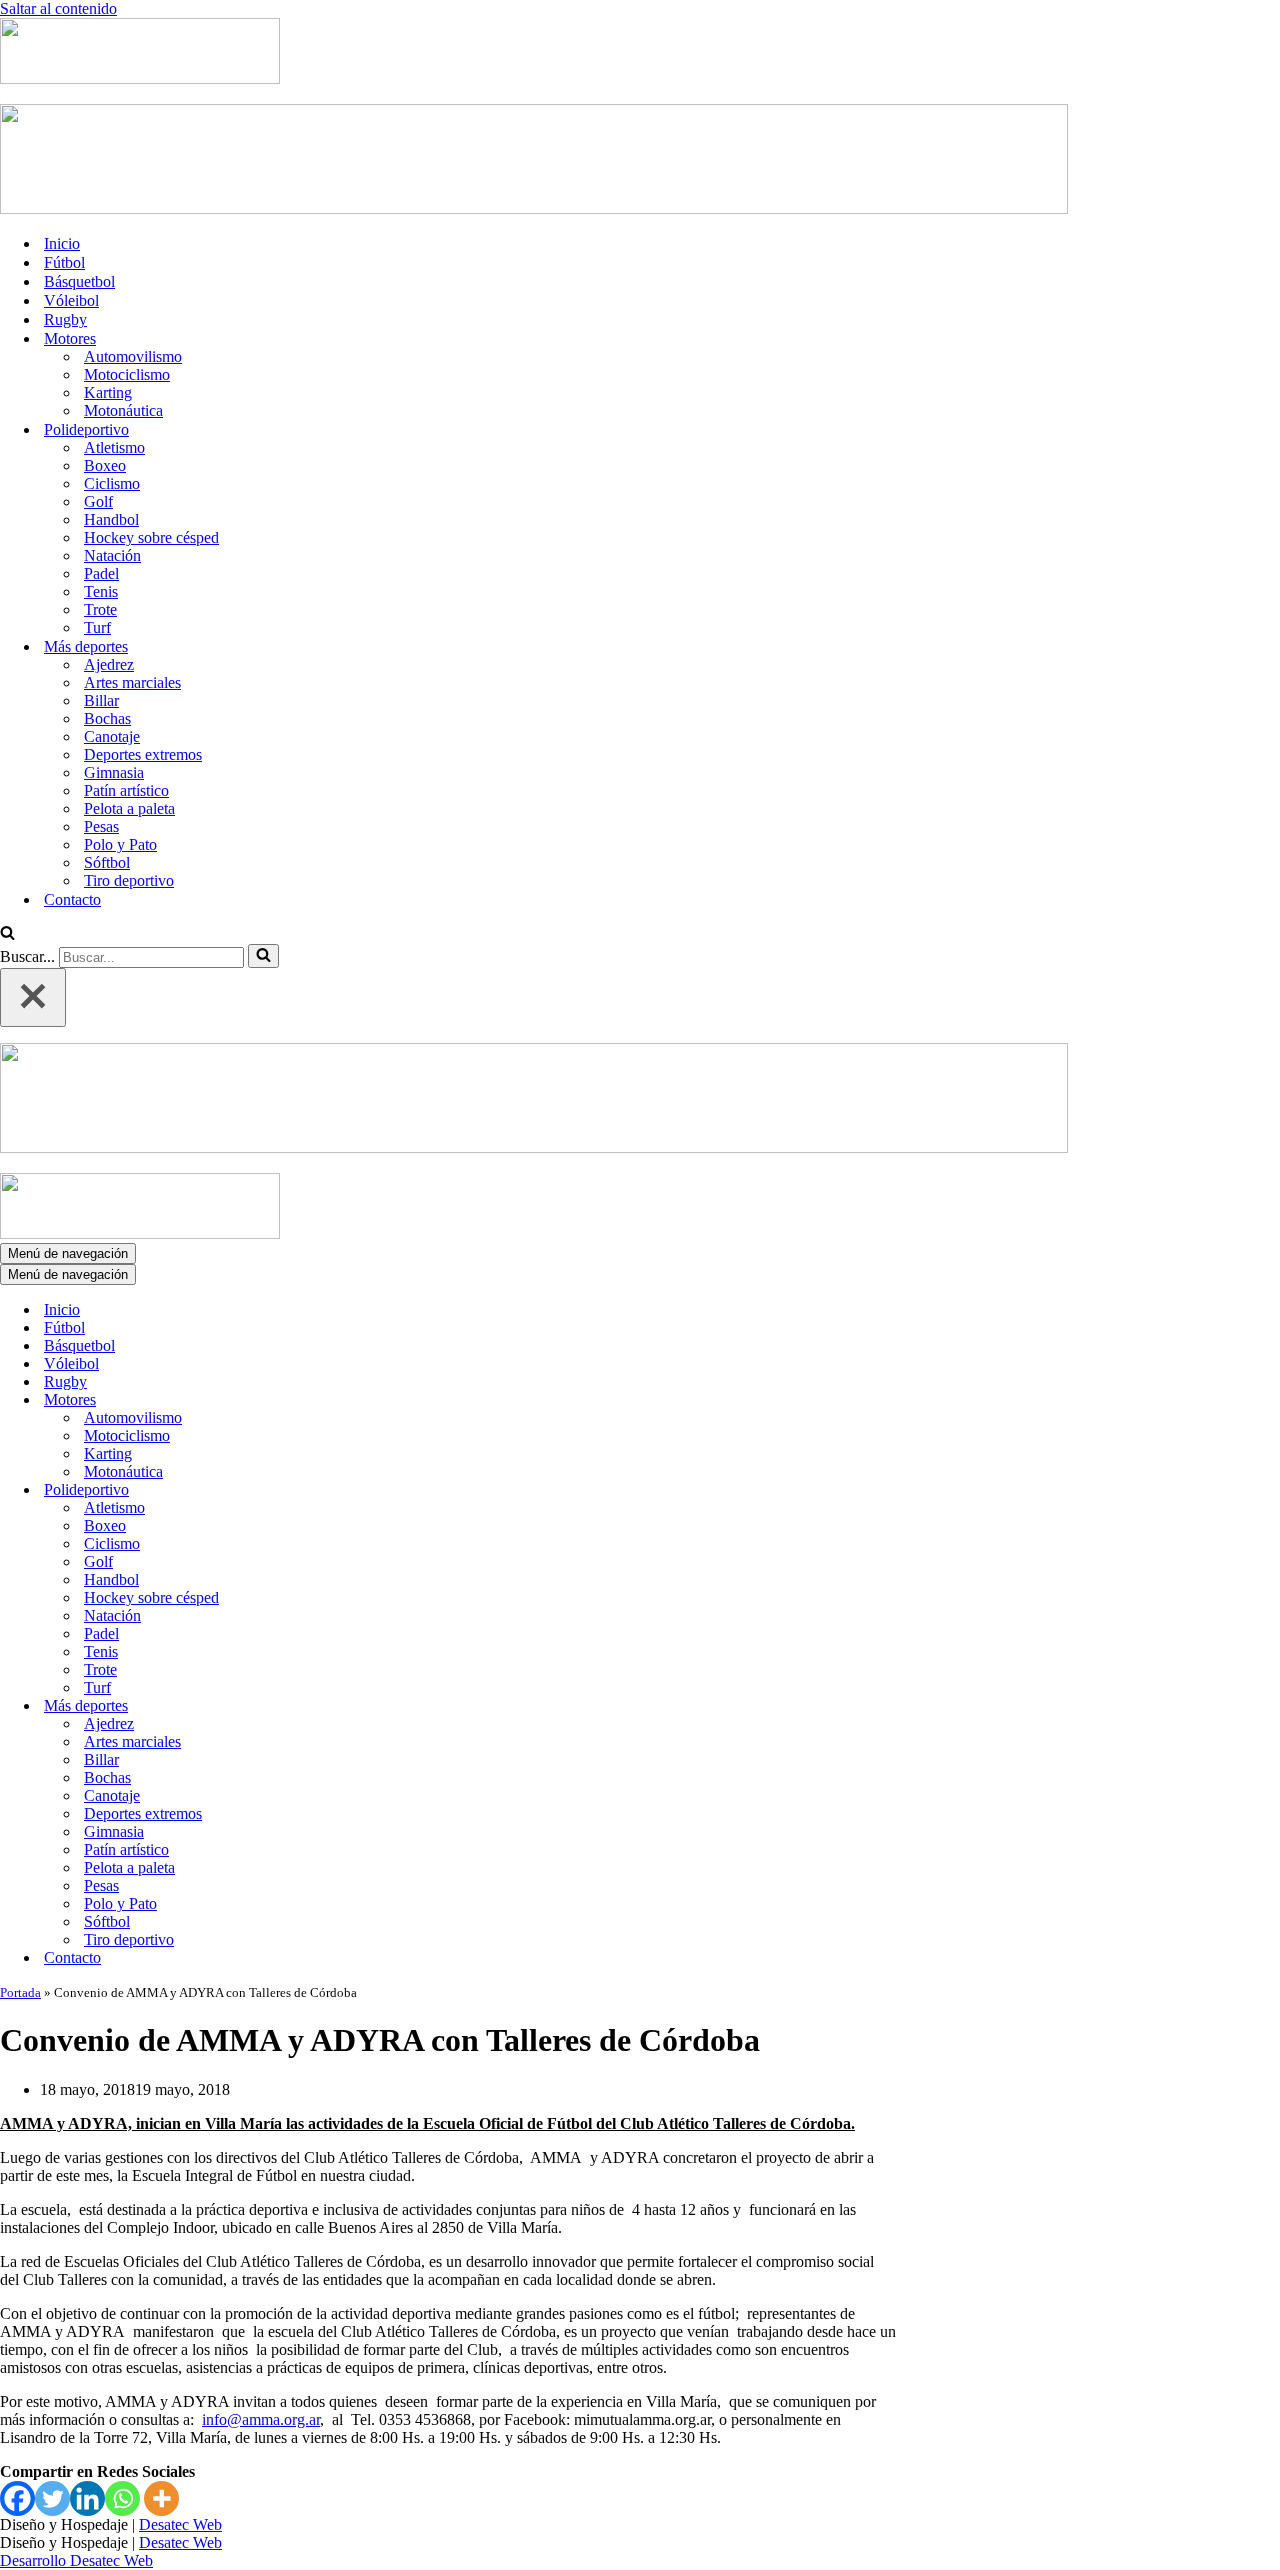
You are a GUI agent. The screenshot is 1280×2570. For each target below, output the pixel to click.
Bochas (107, 718)
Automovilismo (133, 356)
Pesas (101, 826)
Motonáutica (123, 410)
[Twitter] (52, 2498)
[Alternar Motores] (350, 1400)
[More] (161, 2498)
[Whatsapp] (122, 2498)
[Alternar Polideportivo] (350, 1490)
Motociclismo (127, 374)
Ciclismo (112, 483)
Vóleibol (71, 300)
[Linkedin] (87, 2498)
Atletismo (114, 447)
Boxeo (105, 465)
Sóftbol (107, 862)
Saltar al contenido (58, 8)
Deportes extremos (143, 754)
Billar (101, 700)
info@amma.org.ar (261, 2419)
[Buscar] (7, 934)
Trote (100, 609)
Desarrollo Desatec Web (76, 2560)
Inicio (62, 243)
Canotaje (112, 736)
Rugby (65, 319)
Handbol (111, 519)
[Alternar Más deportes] (350, 1706)
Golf (98, 501)
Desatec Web (180, 2524)
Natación (112, 555)
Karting (108, 392)
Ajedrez (109, 664)
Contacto (72, 899)
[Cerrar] (33, 997)
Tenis (101, 591)
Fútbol (64, 262)
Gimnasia (114, 772)
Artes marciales (132, 682)
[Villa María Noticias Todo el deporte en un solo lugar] (140, 78)
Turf (97, 627)
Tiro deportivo (129, 880)
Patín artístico (126, 790)
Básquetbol (79, 281)
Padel (101, 573)
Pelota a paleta (129, 808)
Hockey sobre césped (151, 537)
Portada (20, 1992)
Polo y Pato (120, 844)
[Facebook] (17, 2498)
